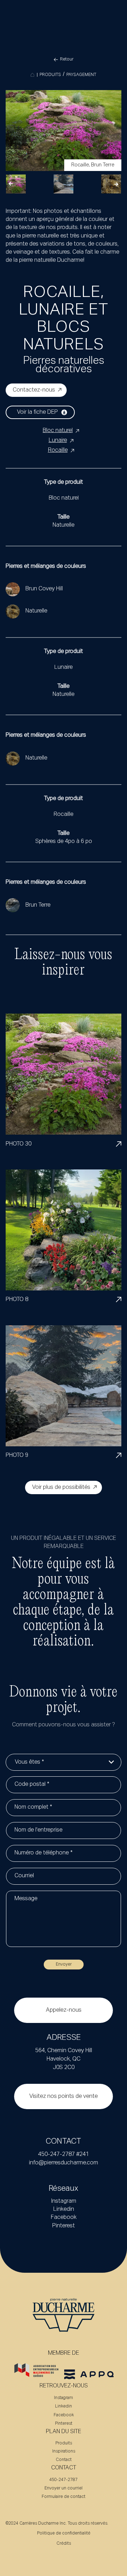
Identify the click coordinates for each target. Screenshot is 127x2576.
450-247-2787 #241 (64, 2155)
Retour (67, 59)
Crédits (64, 2544)
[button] (11, 184)
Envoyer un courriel (64, 2488)
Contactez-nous (34, 390)
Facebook (64, 2217)
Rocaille (58, 450)
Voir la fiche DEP (37, 412)
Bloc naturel (58, 431)
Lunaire (58, 440)
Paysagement (81, 75)
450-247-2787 (64, 2480)
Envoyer (64, 1965)
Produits (50, 75)
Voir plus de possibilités (61, 1487)
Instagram (64, 2201)
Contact (64, 2460)
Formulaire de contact (64, 2497)
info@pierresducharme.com (64, 2163)
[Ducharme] (32, 75)
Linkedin (64, 2209)
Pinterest (64, 2226)
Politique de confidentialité (64, 2533)
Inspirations (64, 2451)
